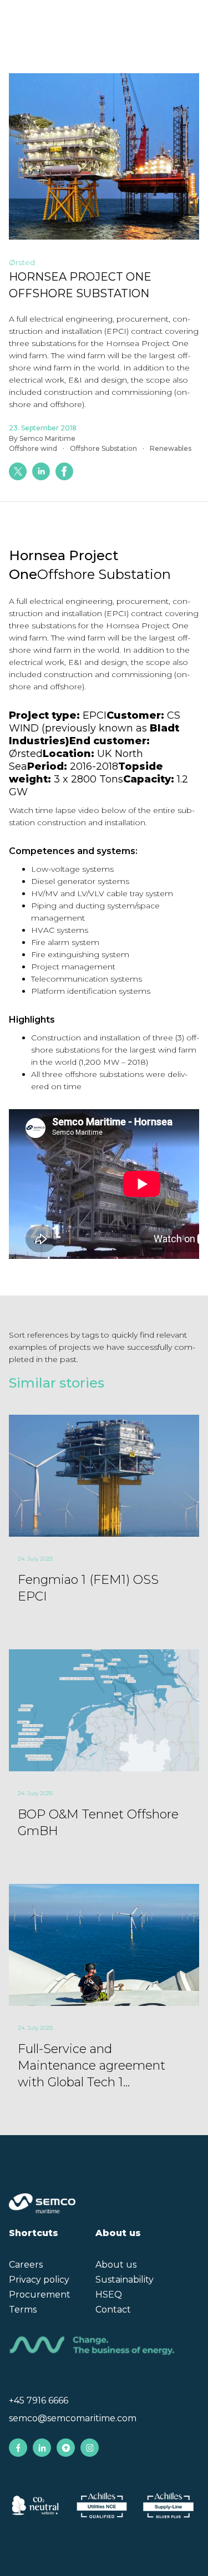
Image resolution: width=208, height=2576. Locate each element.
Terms (23, 2310)
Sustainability (125, 2280)
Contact (113, 2310)
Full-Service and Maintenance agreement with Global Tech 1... (92, 2066)
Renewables (171, 448)
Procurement (40, 2295)
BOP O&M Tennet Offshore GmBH (98, 1823)
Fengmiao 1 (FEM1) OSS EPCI (88, 1588)
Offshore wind (33, 448)
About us (116, 2265)
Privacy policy (39, 2280)
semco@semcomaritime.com (73, 2418)
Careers (26, 2265)
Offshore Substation (103, 448)
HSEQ (109, 2295)
